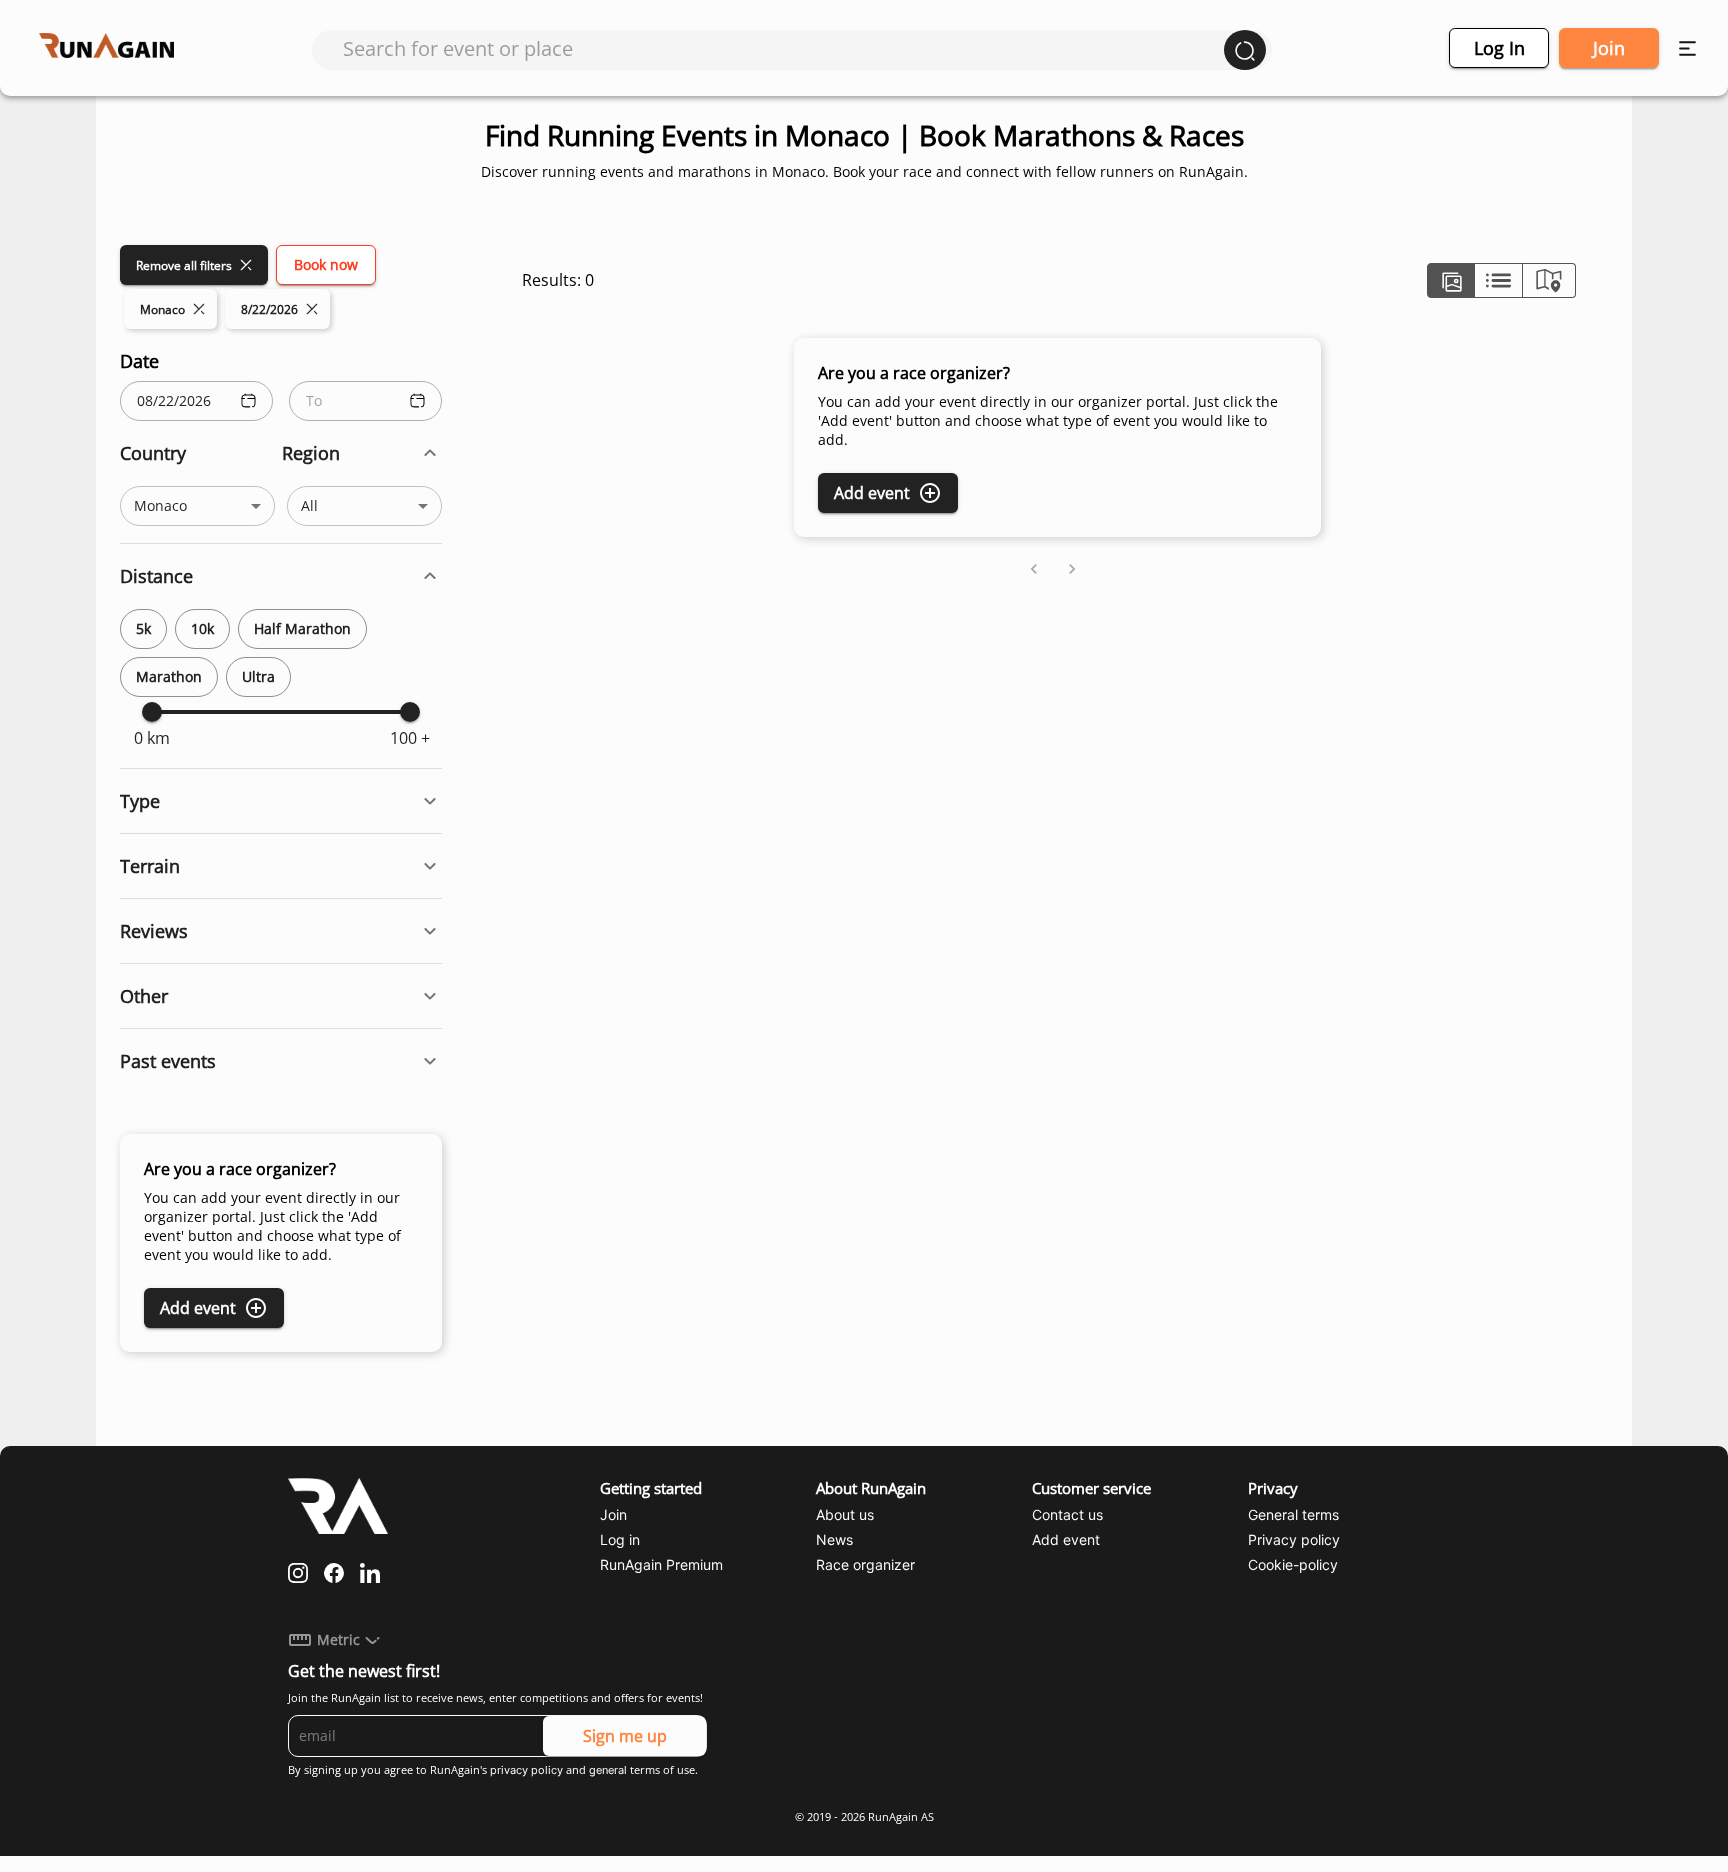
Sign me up (625, 1736)
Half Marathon (302, 628)
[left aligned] (1451, 280)
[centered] (1498, 280)
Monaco (162, 309)
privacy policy (526, 1770)
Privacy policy (1294, 1539)
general (608, 1770)
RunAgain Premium (661, 1564)
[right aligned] (1549, 280)
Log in (1499, 48)
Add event (198, 1308)
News (834, 1539)
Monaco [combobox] (160, 505)
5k (143, 628)
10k (202, 628)
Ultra (258, 676)
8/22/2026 (269, 309)
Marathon (169, 676)
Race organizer (865, 1564)
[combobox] (783, 48)
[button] (281, 453)
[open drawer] (1687, 48)
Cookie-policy (1293, 1564)
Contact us (1067, 1514)
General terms (1293, 1514)
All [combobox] (309, 505)
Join (1609, 48)
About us (845, 1514)
